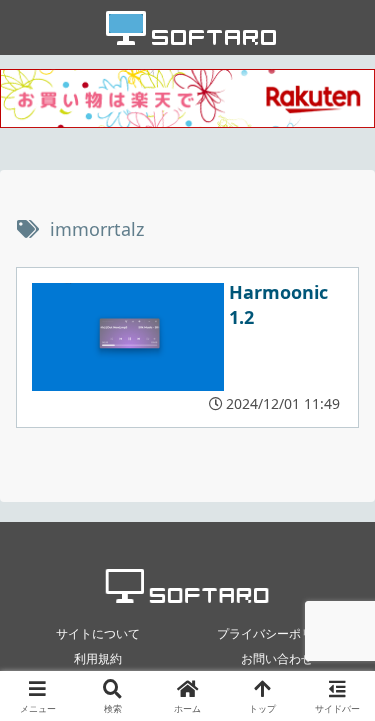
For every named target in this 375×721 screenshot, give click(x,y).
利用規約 (98, 658)
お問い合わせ (277, 658)
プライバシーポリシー (277, 633)
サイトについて (98, 633)
